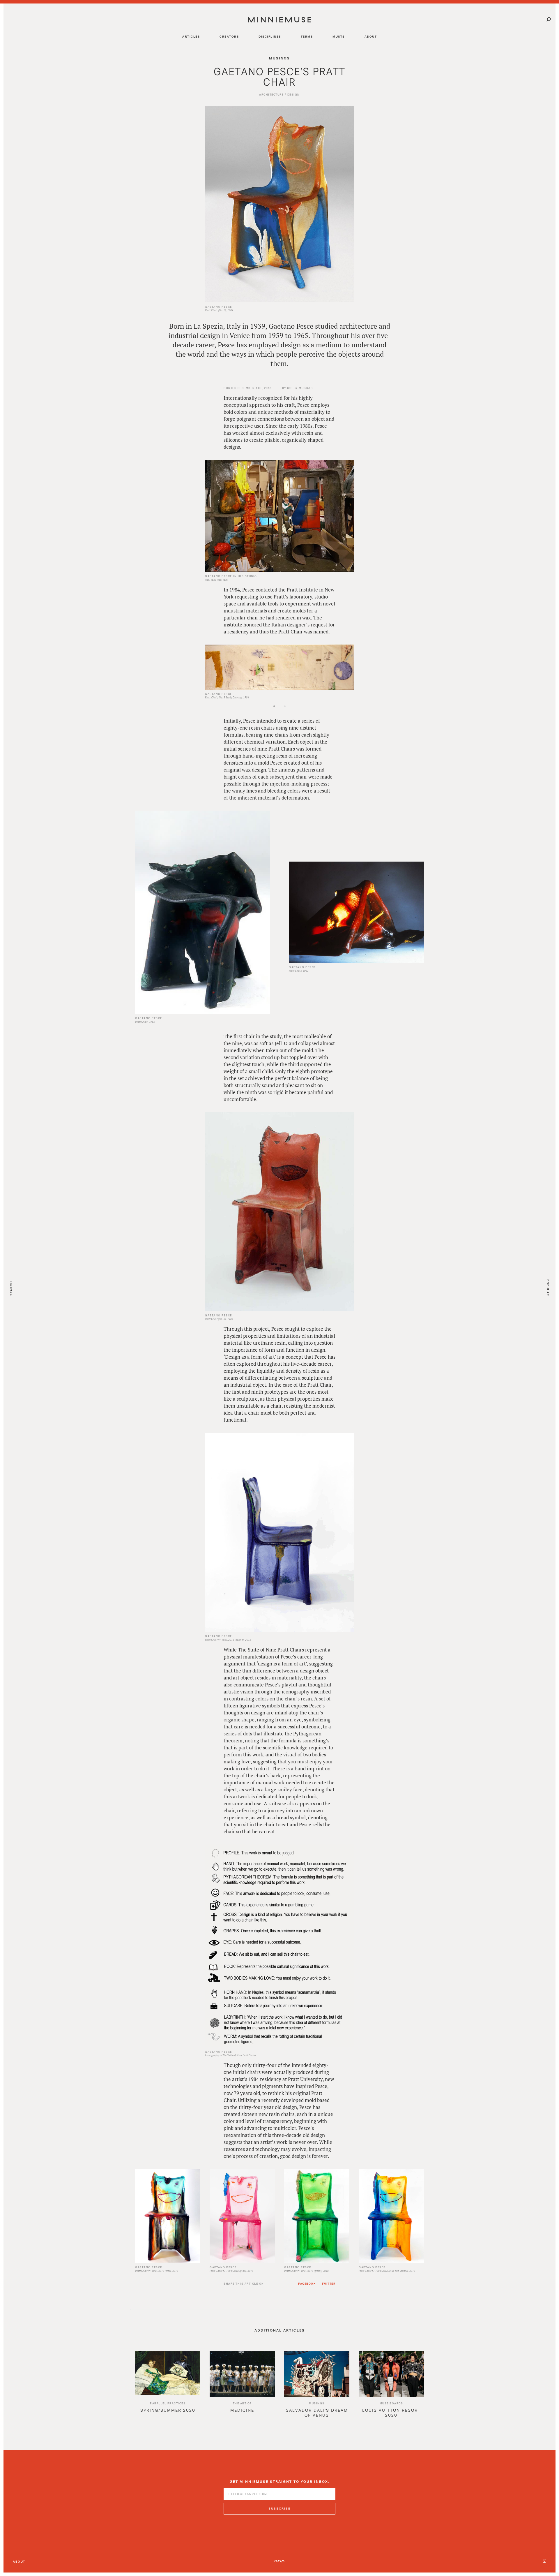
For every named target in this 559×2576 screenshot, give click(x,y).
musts (339, 36)
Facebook (307, 2284)
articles (191, 36)
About (19, 2561)
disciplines (270, 36)
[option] (279, 667)
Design (294, 95)
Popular (548, 1288)
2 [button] (295, 711)
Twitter (329, 2284)
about (371, 36)
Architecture (271, 95)
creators (229, 36)
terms (307, 36)
